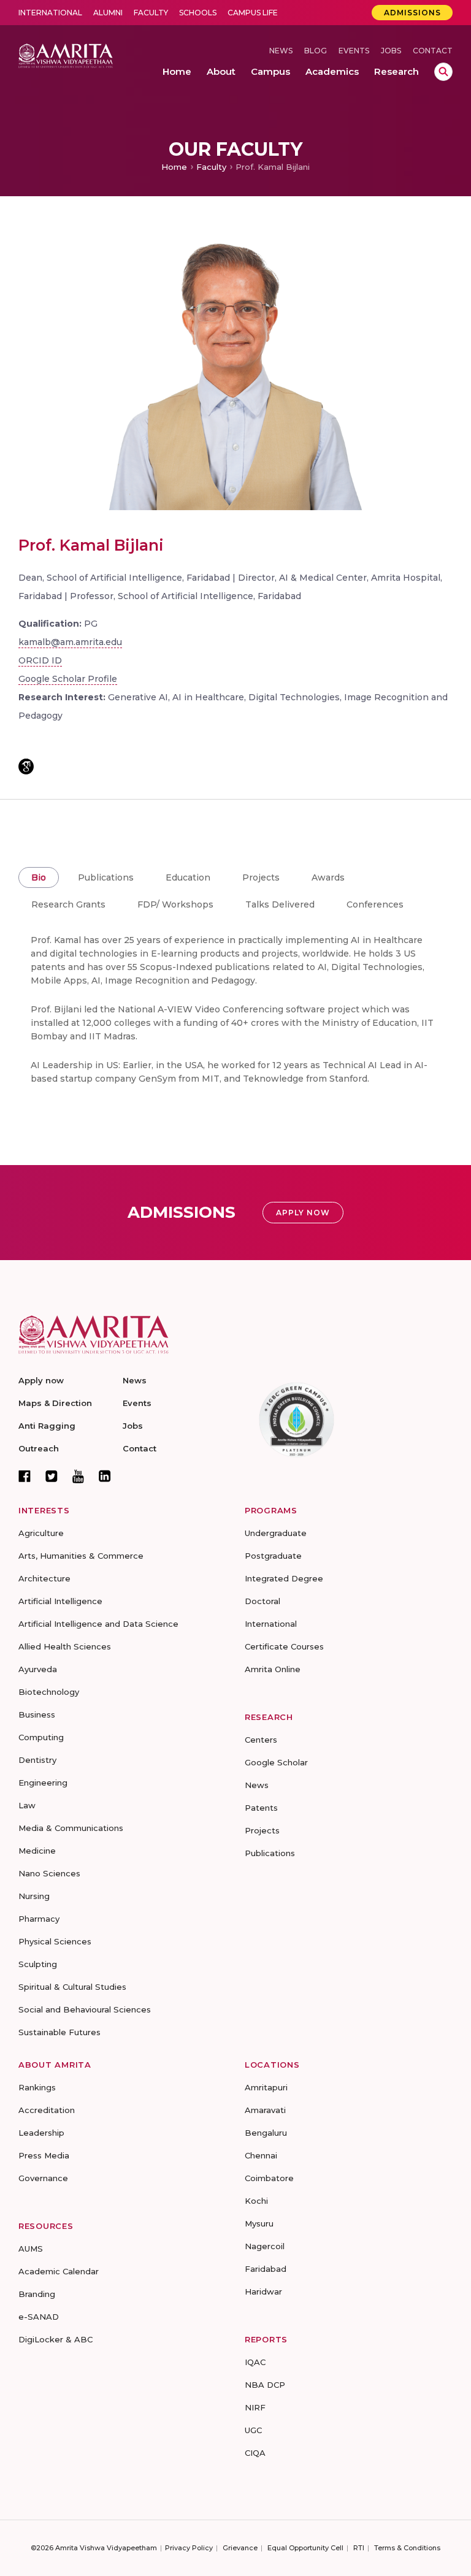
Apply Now (303, 1213)
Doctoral (262, 1601)
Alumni (108, 13)
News (281, 51)
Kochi (256, 2201)
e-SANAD (39, 2317)
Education (188, 877)
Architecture (44, 1578)
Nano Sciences (49, 1873)
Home (174, 167)
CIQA (255, 2453)
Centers (261, 1740)
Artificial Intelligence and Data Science (98, 1624)
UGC (253, 2430)
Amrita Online (273, 1669)
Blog (316, 51)
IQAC (255, 2362)
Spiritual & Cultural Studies (72, 1987)
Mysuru (259, 2223)
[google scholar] (26, 766)
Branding (37, 2294)
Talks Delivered (280, 904)
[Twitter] (52, 1476)
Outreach (39, 1448)
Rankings (37, 2087)
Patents (261, 1808)
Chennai (261, 2155)
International (50, 13)
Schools (198, 13)
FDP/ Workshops (175, 904)
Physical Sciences (55, 1941)
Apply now (41, 1380)
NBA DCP (265, 2385)
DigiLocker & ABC (56, 2339)
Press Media (44, 2155)
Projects (261, 877)
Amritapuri (266, 2087)
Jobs (391, 51)
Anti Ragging (47, 1426)
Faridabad (266, 2269)
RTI (359, 2548)
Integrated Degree (284, 1578)
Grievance (240, 2548)
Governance (43, 2178)
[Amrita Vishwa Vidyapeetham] (66, 55)
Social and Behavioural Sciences (85, 2009)
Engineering (43, 1783)
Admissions (412, 13)
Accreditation (47, 2110)
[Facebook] (25, 1476)
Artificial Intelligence (60, 1601)
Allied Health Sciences (65, 1646)
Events (354, 51)
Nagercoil (265, 2246)
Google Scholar (276, 1762)
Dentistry (37, 1760)
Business (37, 1714)
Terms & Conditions (407, 2548)
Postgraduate (273, 1556)
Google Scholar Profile (68, 679)
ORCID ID (40, 660)
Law (27, 1805)
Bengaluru (266, 2133)
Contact (433, 51)
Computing (41, 1737)
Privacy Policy (189, 2548)
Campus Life (253, 13)
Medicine (37, 1851)
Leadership (41, 2133)
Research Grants (68, 904)
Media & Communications (71, 1828)
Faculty (151, 13)
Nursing (34, 1896)
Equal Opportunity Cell (305, 2548)
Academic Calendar (59, 2271)
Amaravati (265, 2110)
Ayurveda (38, 1669)
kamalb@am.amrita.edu (70, 642)
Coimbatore (269, 2178)
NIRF (255, 2407)
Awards (328, 877)
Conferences (375, 904)
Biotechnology (49, 1692)
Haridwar (263, 2291)
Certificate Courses (284, 1646)
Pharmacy (39, 1919)
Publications (106, 877)
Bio (39, 877)
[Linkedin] (105, 1476)
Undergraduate (276, 1533)
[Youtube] (78, 1476)
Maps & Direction (55, 1403)
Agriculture (41, 1533)
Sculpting (38, 1964)
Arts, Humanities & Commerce (81, 1556)
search (443, 72)
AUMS (31, 2249)
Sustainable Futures (59, 2032)
